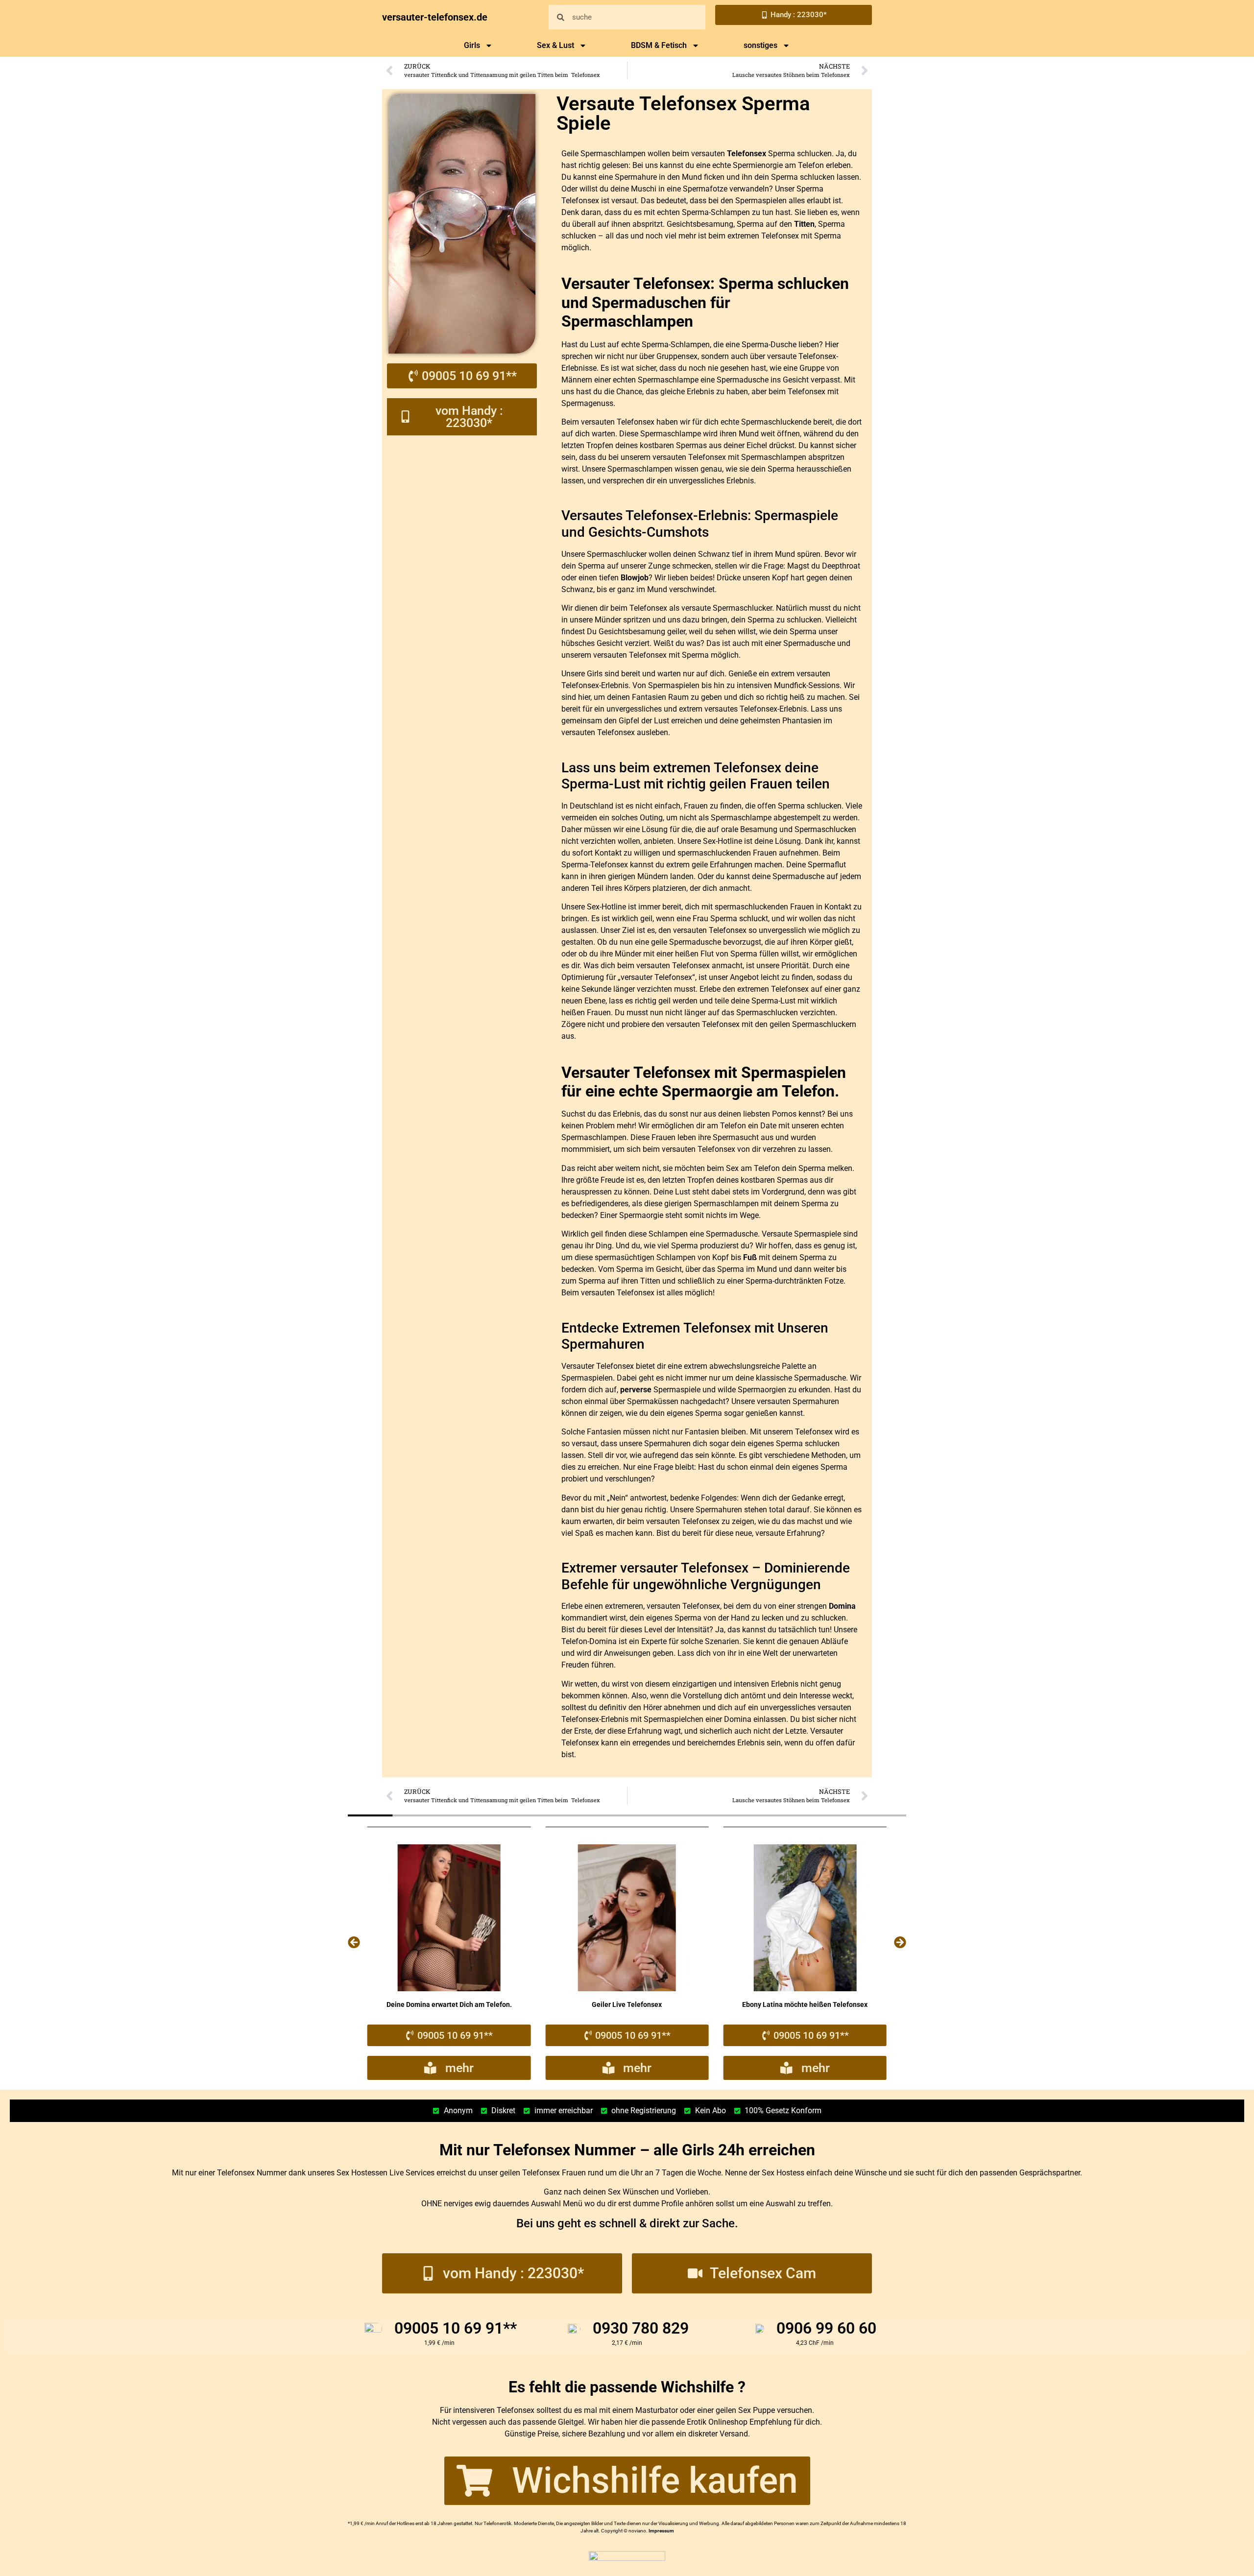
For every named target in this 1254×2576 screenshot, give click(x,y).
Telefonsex (747, 154)
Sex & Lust (555, 45)
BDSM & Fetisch (659, 45)
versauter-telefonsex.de (435, 17)
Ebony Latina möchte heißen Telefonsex (627, 2004)
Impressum (661, 2531)
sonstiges (760, 45)
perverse (636, 1390)
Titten (804, 224)
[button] (354, 1942)
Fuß (750, 1257)
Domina (842, 1606)
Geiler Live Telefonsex (449, 2004)
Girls (472, 45)
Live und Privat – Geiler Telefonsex (805, 2004)
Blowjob (635, 578)
